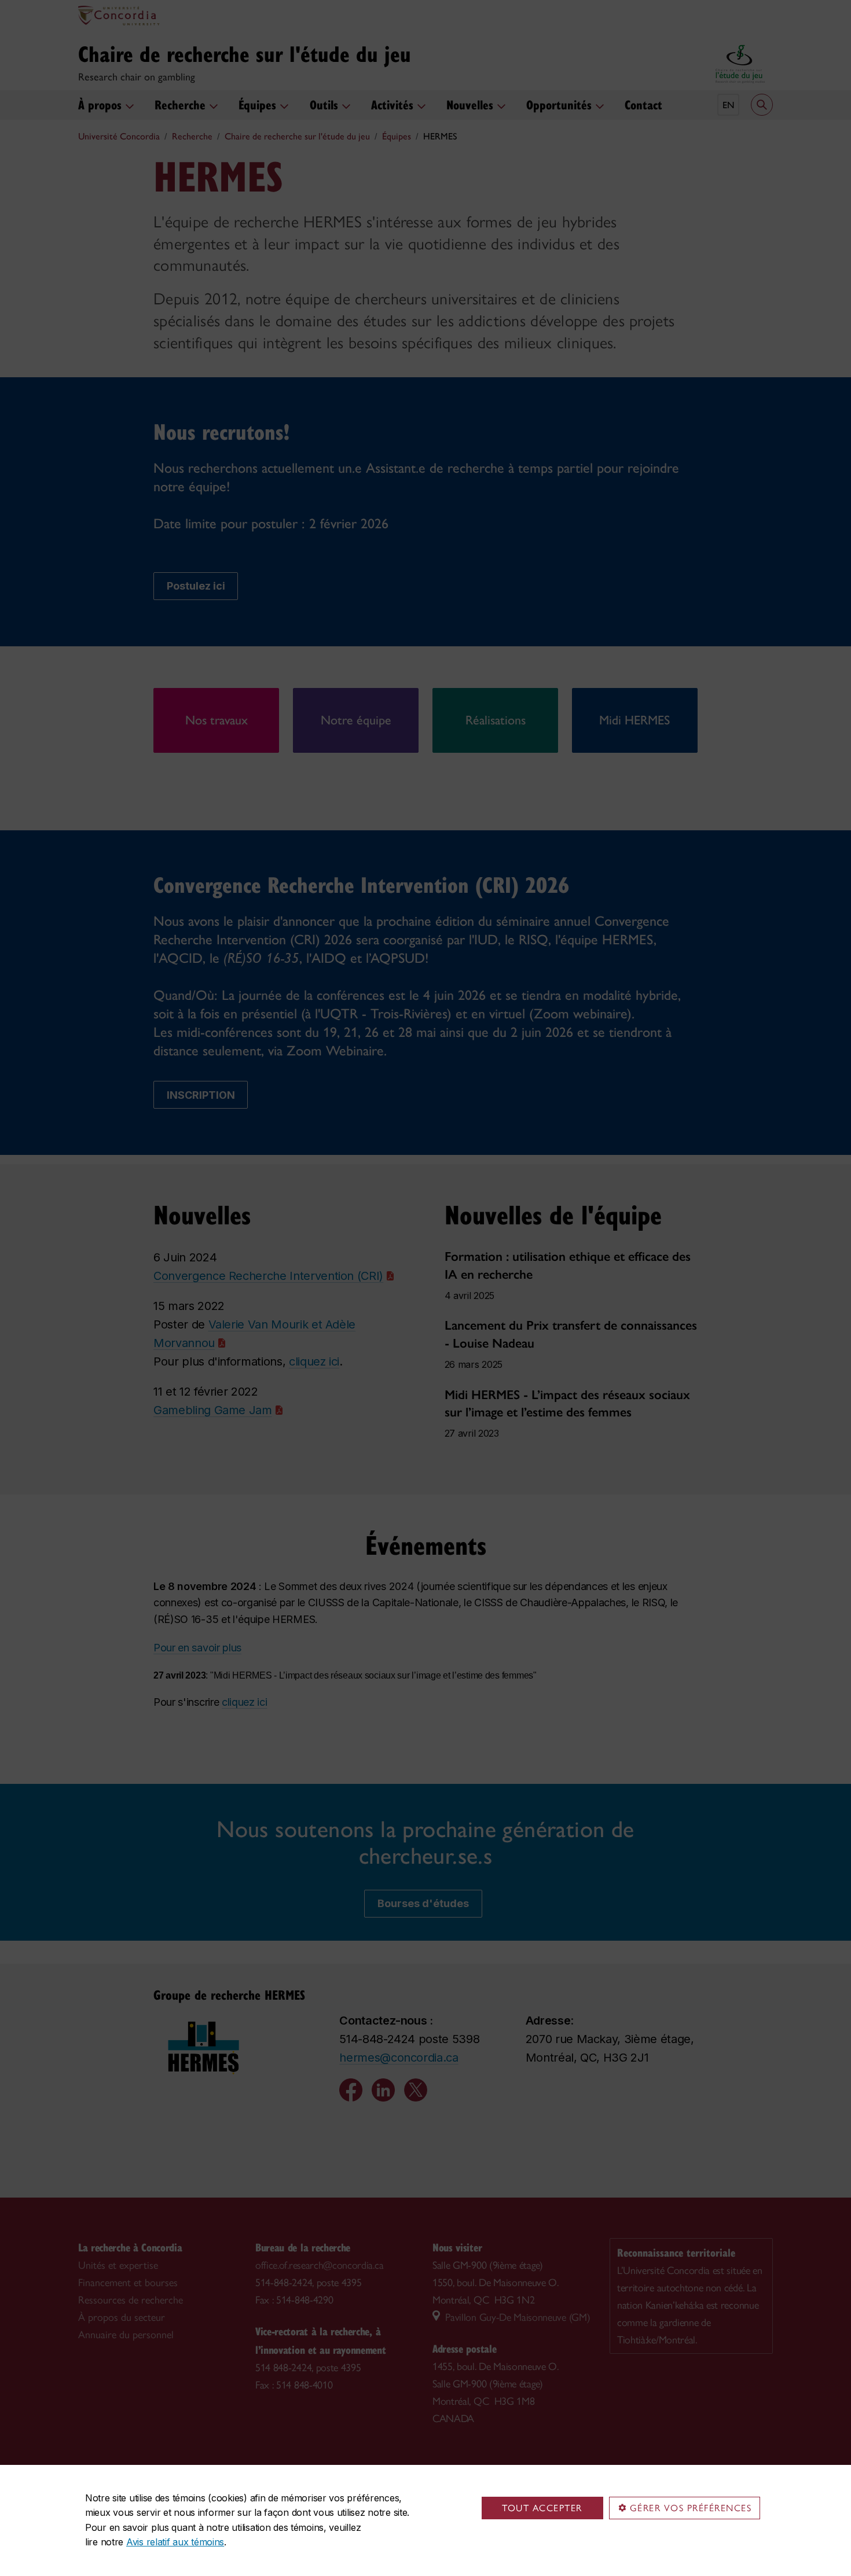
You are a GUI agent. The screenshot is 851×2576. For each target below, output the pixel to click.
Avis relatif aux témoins (175, 2542)
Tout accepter (542, 2508)
